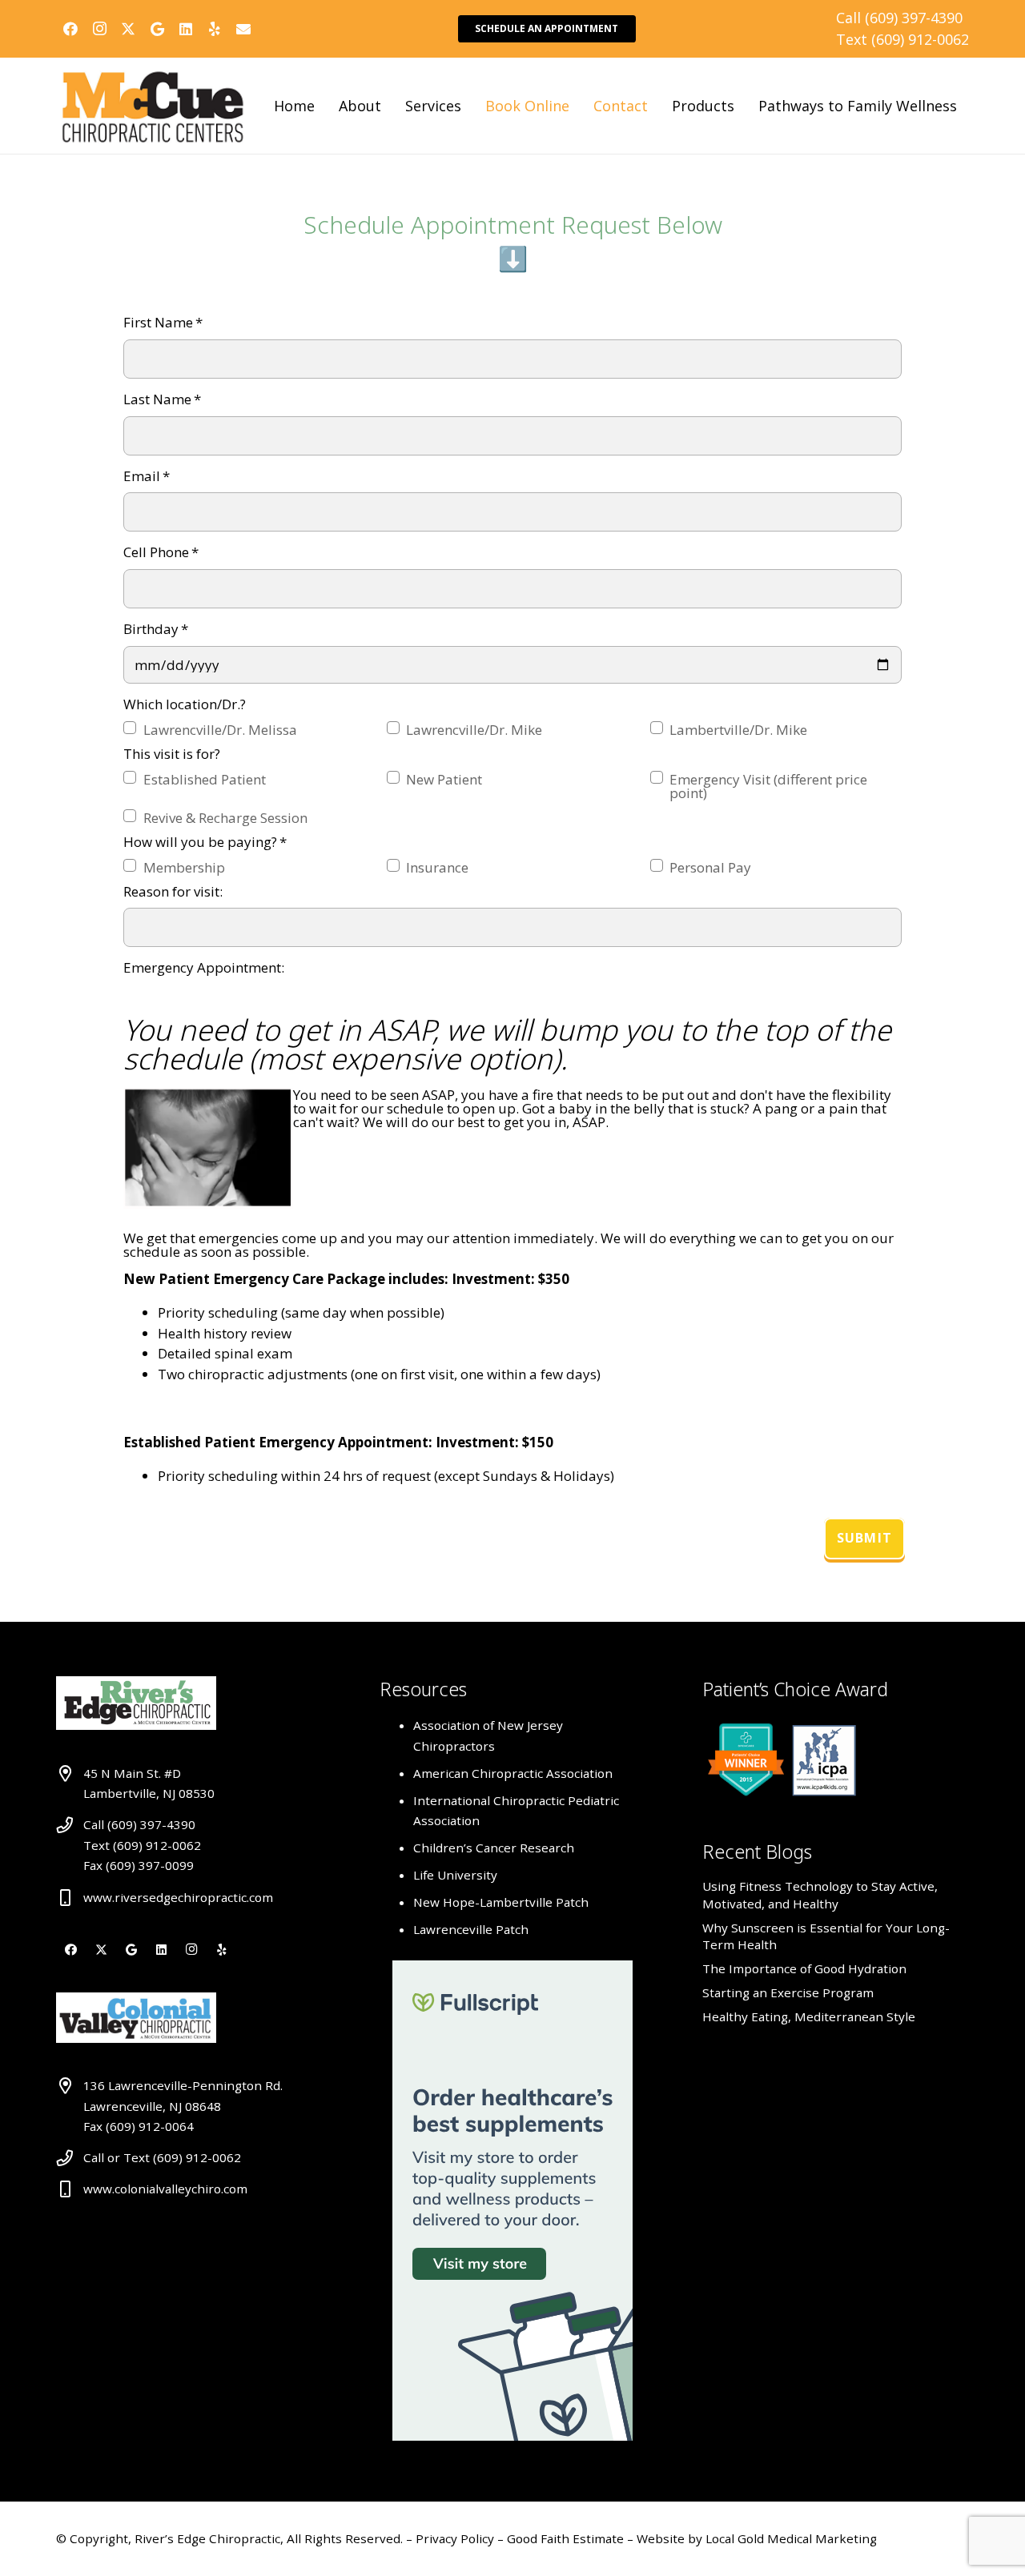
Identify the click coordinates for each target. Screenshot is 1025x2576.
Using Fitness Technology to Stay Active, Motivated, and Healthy (820, 1894)
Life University (455, 1875)
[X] (128, 29)
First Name (163, 322)
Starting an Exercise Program (788, 1992)
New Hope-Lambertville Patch (501, 1902)
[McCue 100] (153, 106)
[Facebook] (70, 29)
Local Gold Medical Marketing (790, 2538)
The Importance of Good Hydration (804, 1968)
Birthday (156, 629)
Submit (864, 1538)
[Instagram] (99, 29)
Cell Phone (161, 552)
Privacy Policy (456, 2538)
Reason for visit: (173, 891)
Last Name (162, 399)
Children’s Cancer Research (494, 1848)
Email (147, 476)
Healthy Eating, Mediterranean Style (809, 2016)
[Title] (243, 29)
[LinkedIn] (186, 29)
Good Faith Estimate (565, 2538)
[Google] (157, 29)
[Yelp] (215, 29)
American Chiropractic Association (513, 1773)
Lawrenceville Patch (471, 1929)
